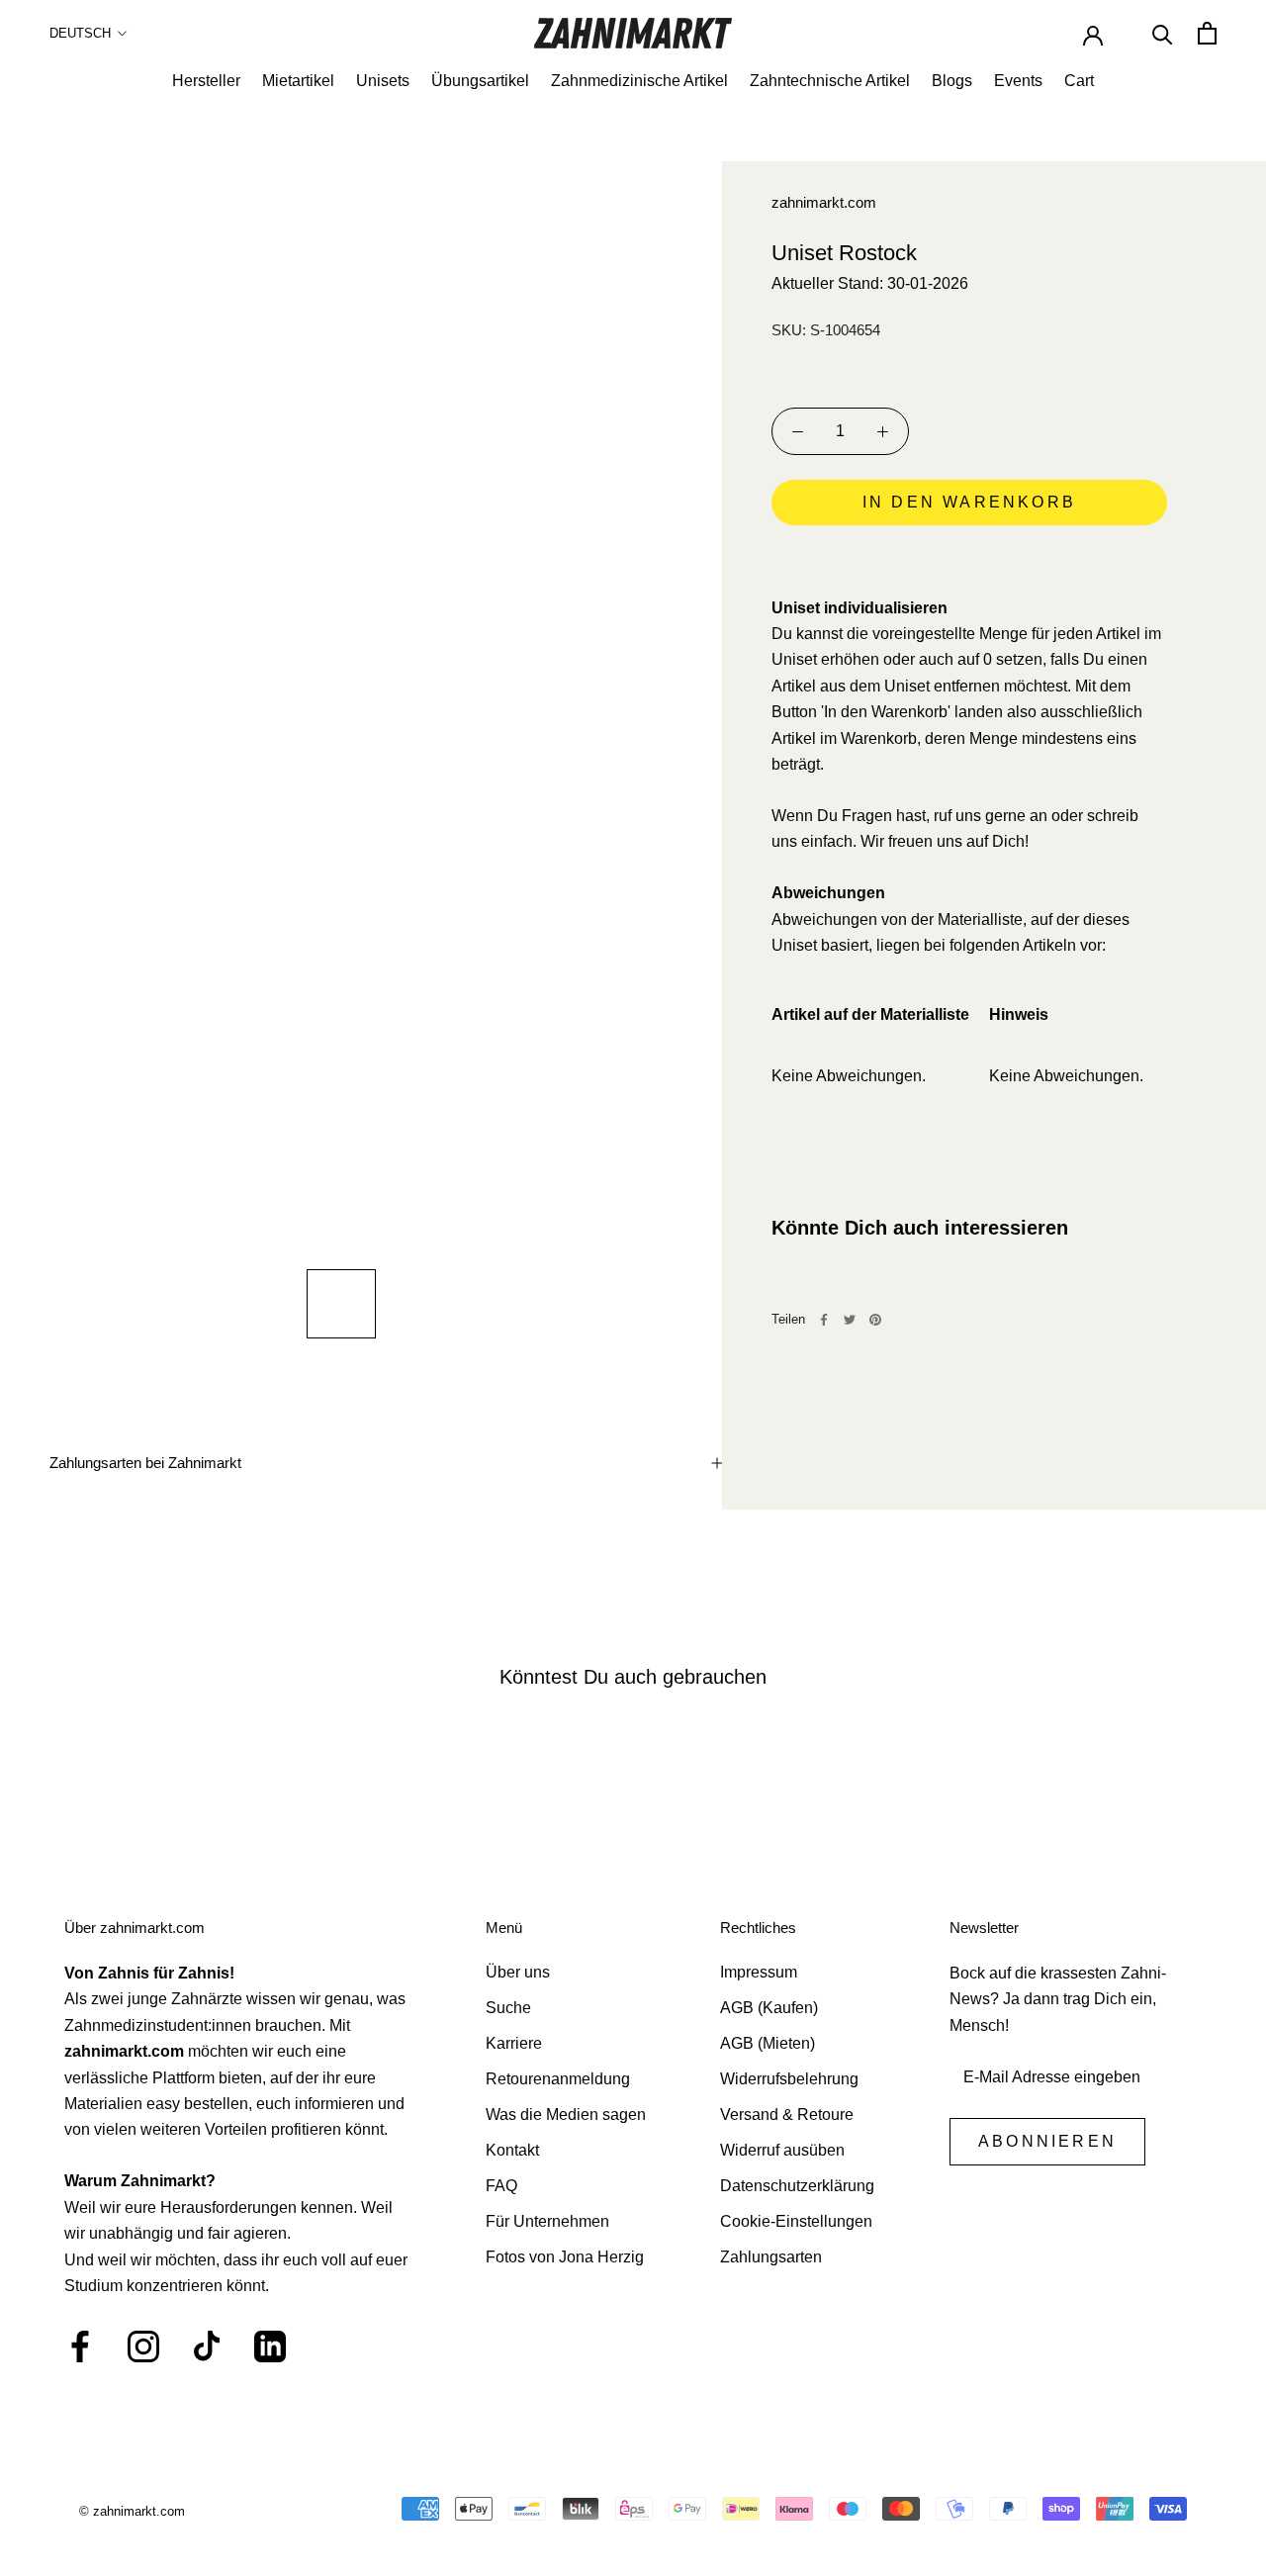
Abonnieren (1047, 2141)
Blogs (952, 81)
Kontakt (512, 2150)
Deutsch (80, 33)
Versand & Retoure (787, 2115)
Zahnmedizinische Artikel (639, 81)
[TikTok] (207, 2346)
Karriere (514, 2043)
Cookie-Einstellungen (796, 2221)
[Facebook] (824, 1320)
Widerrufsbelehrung (789, 2079)
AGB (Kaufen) (769, 2008)
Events (1018, 81)
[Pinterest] (875, 1320)
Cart (1079, 81)
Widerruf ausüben (782, 2150)
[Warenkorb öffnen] (1207, 33)
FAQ (501, 2186)
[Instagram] (143, 2346)
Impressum (759, 1972)
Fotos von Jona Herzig (565, 2257)
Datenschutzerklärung (797, 2186)
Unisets (383, 81)
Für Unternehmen (547, 2221)
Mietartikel (298, 81)
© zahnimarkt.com (132, 2511)
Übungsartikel (480, 81)
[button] (969, 558)
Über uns (518, 1972)
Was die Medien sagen (566, 2115)
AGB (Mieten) (768, 2043)
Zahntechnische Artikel (830, 81)
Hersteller (206, 81)
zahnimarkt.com (824, 202)
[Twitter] (850, 1320)
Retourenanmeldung (558, 2079)
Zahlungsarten (771, 2257)
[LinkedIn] (270, 2346)
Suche (508, 2008)
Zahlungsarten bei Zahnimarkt (145, 1463)
